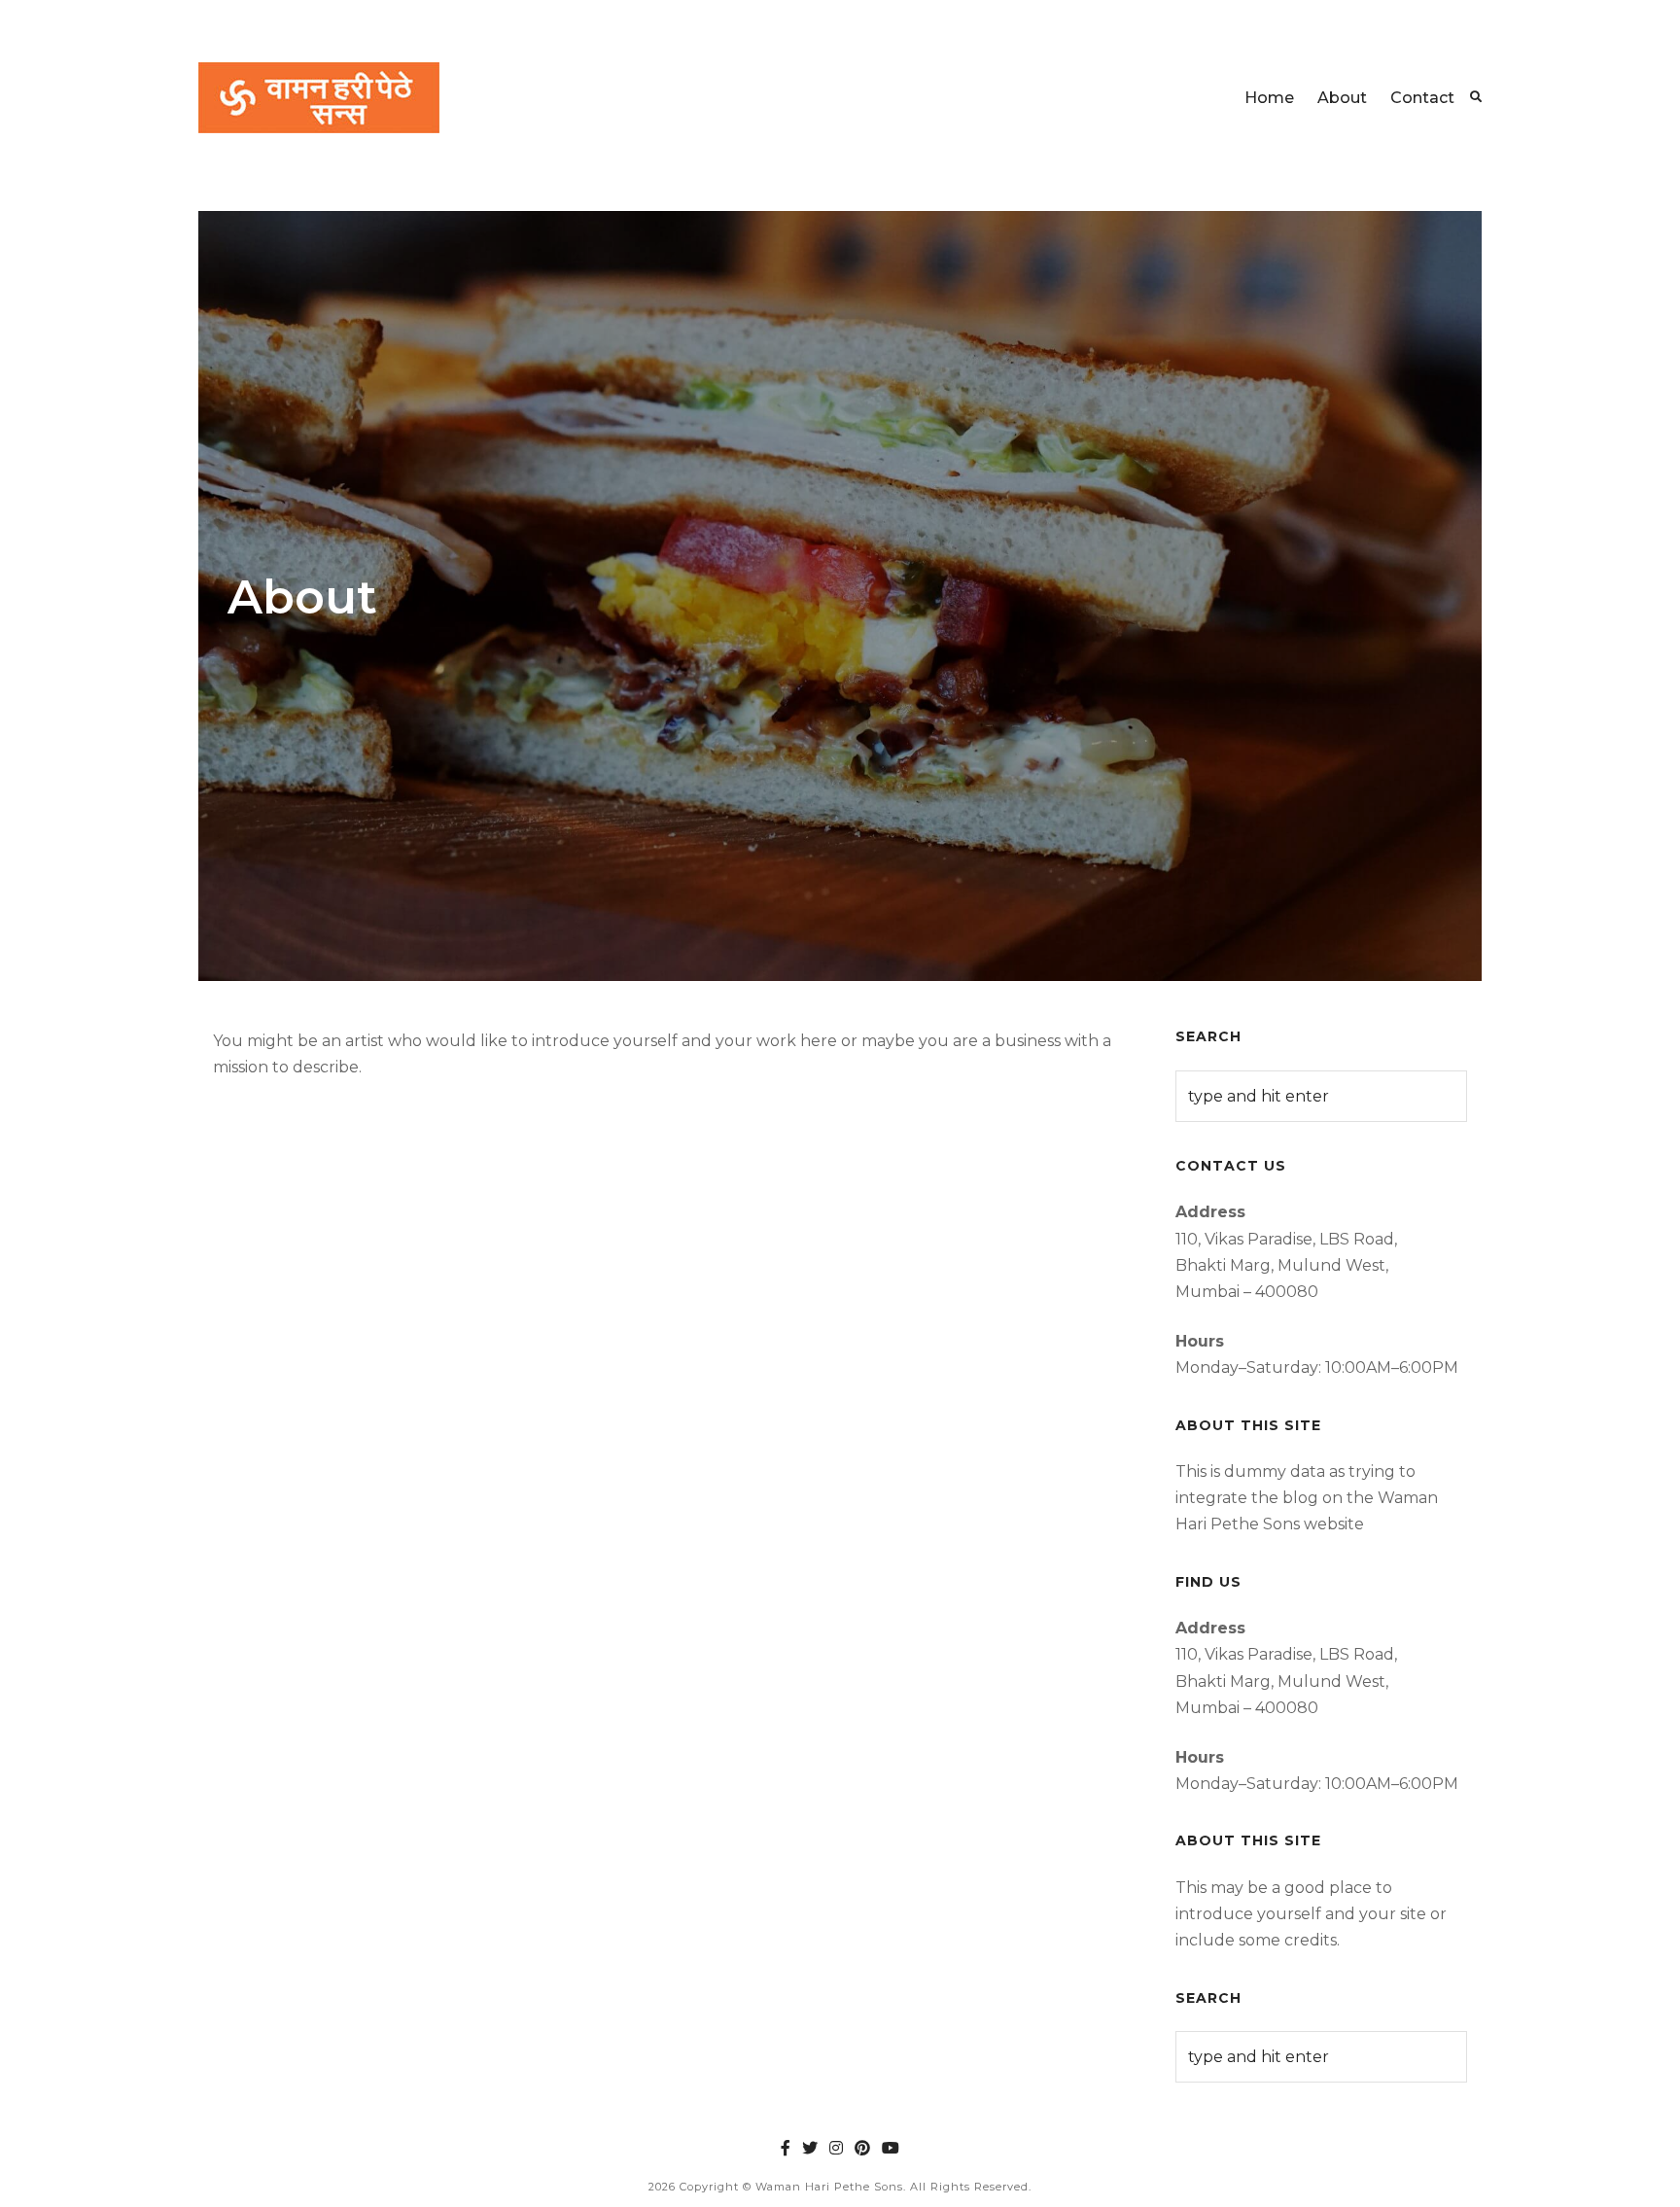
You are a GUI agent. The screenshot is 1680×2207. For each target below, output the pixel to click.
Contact (1422, 98)
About (1342, 98)
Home (1269, 98)
